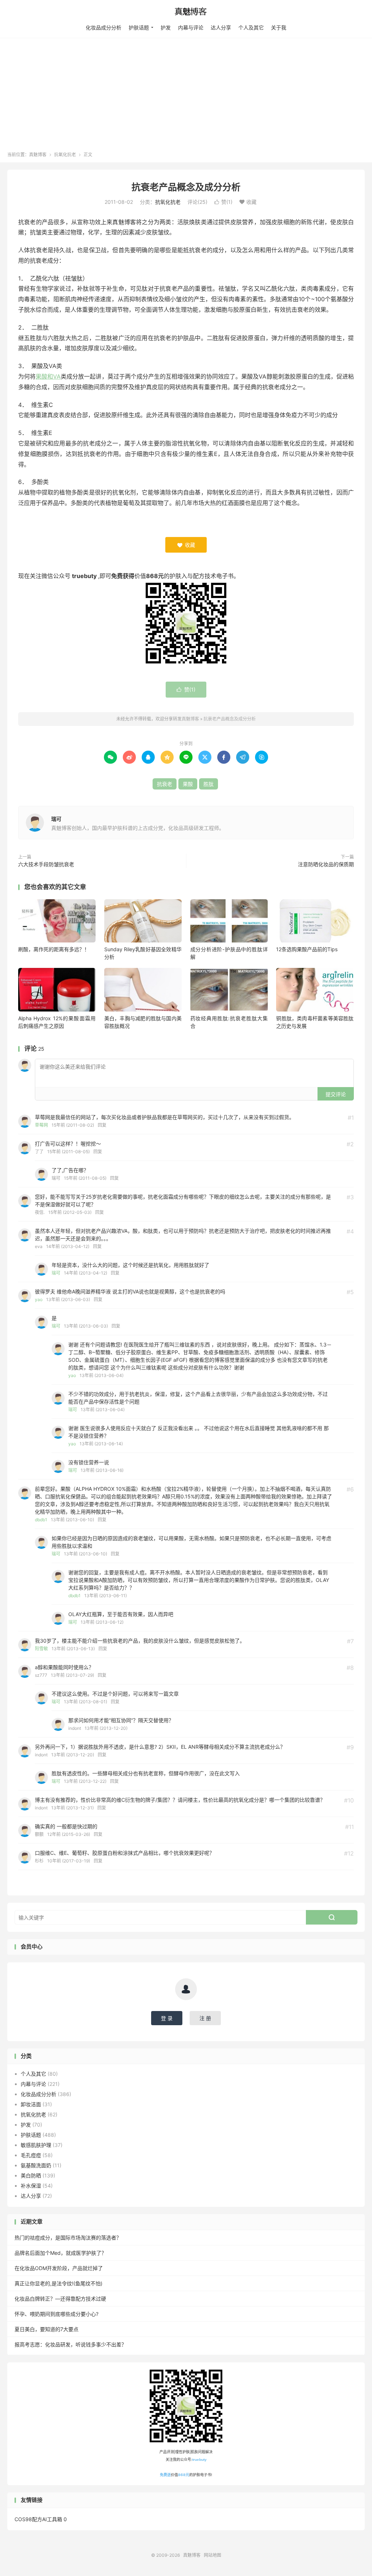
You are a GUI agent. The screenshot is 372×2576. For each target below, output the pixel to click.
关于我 (279, 27)
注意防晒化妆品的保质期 (326, 864)
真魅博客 (186, 11)
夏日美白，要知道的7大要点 (46, 2329)
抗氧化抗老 (65, 155)
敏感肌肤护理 (36, 2145)
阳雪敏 (41, 1649)
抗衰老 (165, 784)
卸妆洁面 (31, 2104)
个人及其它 (251, 27)
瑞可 (56, 819)
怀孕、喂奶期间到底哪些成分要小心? (56, 2314)
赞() (223, 202)
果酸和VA (48, 376)
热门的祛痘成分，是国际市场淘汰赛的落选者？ (68, 2238)
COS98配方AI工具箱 (38, 2519)
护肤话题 (139, 27)
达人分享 (221, 27)
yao (39, 1299)
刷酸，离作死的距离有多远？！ (54, 949)
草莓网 (41, 1125)
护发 (166, 27)
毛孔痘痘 (31, 2155)
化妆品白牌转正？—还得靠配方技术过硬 (60, 2299)
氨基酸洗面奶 (36, 2165)
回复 (102, 1125)
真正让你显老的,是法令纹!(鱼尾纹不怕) (58, 2283)
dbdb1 (41, 1520)
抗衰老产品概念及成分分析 (186, 187)
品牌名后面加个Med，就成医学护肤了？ (60, 2253)
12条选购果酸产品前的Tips (307, 949)
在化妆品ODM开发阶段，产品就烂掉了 (59, 2268)
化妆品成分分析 (104, 27)
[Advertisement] (186, 97)
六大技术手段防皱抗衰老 (46, 864)
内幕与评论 (191, 27)
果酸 (188, 784)
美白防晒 (31, 2175)
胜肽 (209, 784)
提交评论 (336, 1094)
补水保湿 (31, 2186)
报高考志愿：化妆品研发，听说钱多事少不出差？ (70, 2344)
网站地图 (213, 2555)
